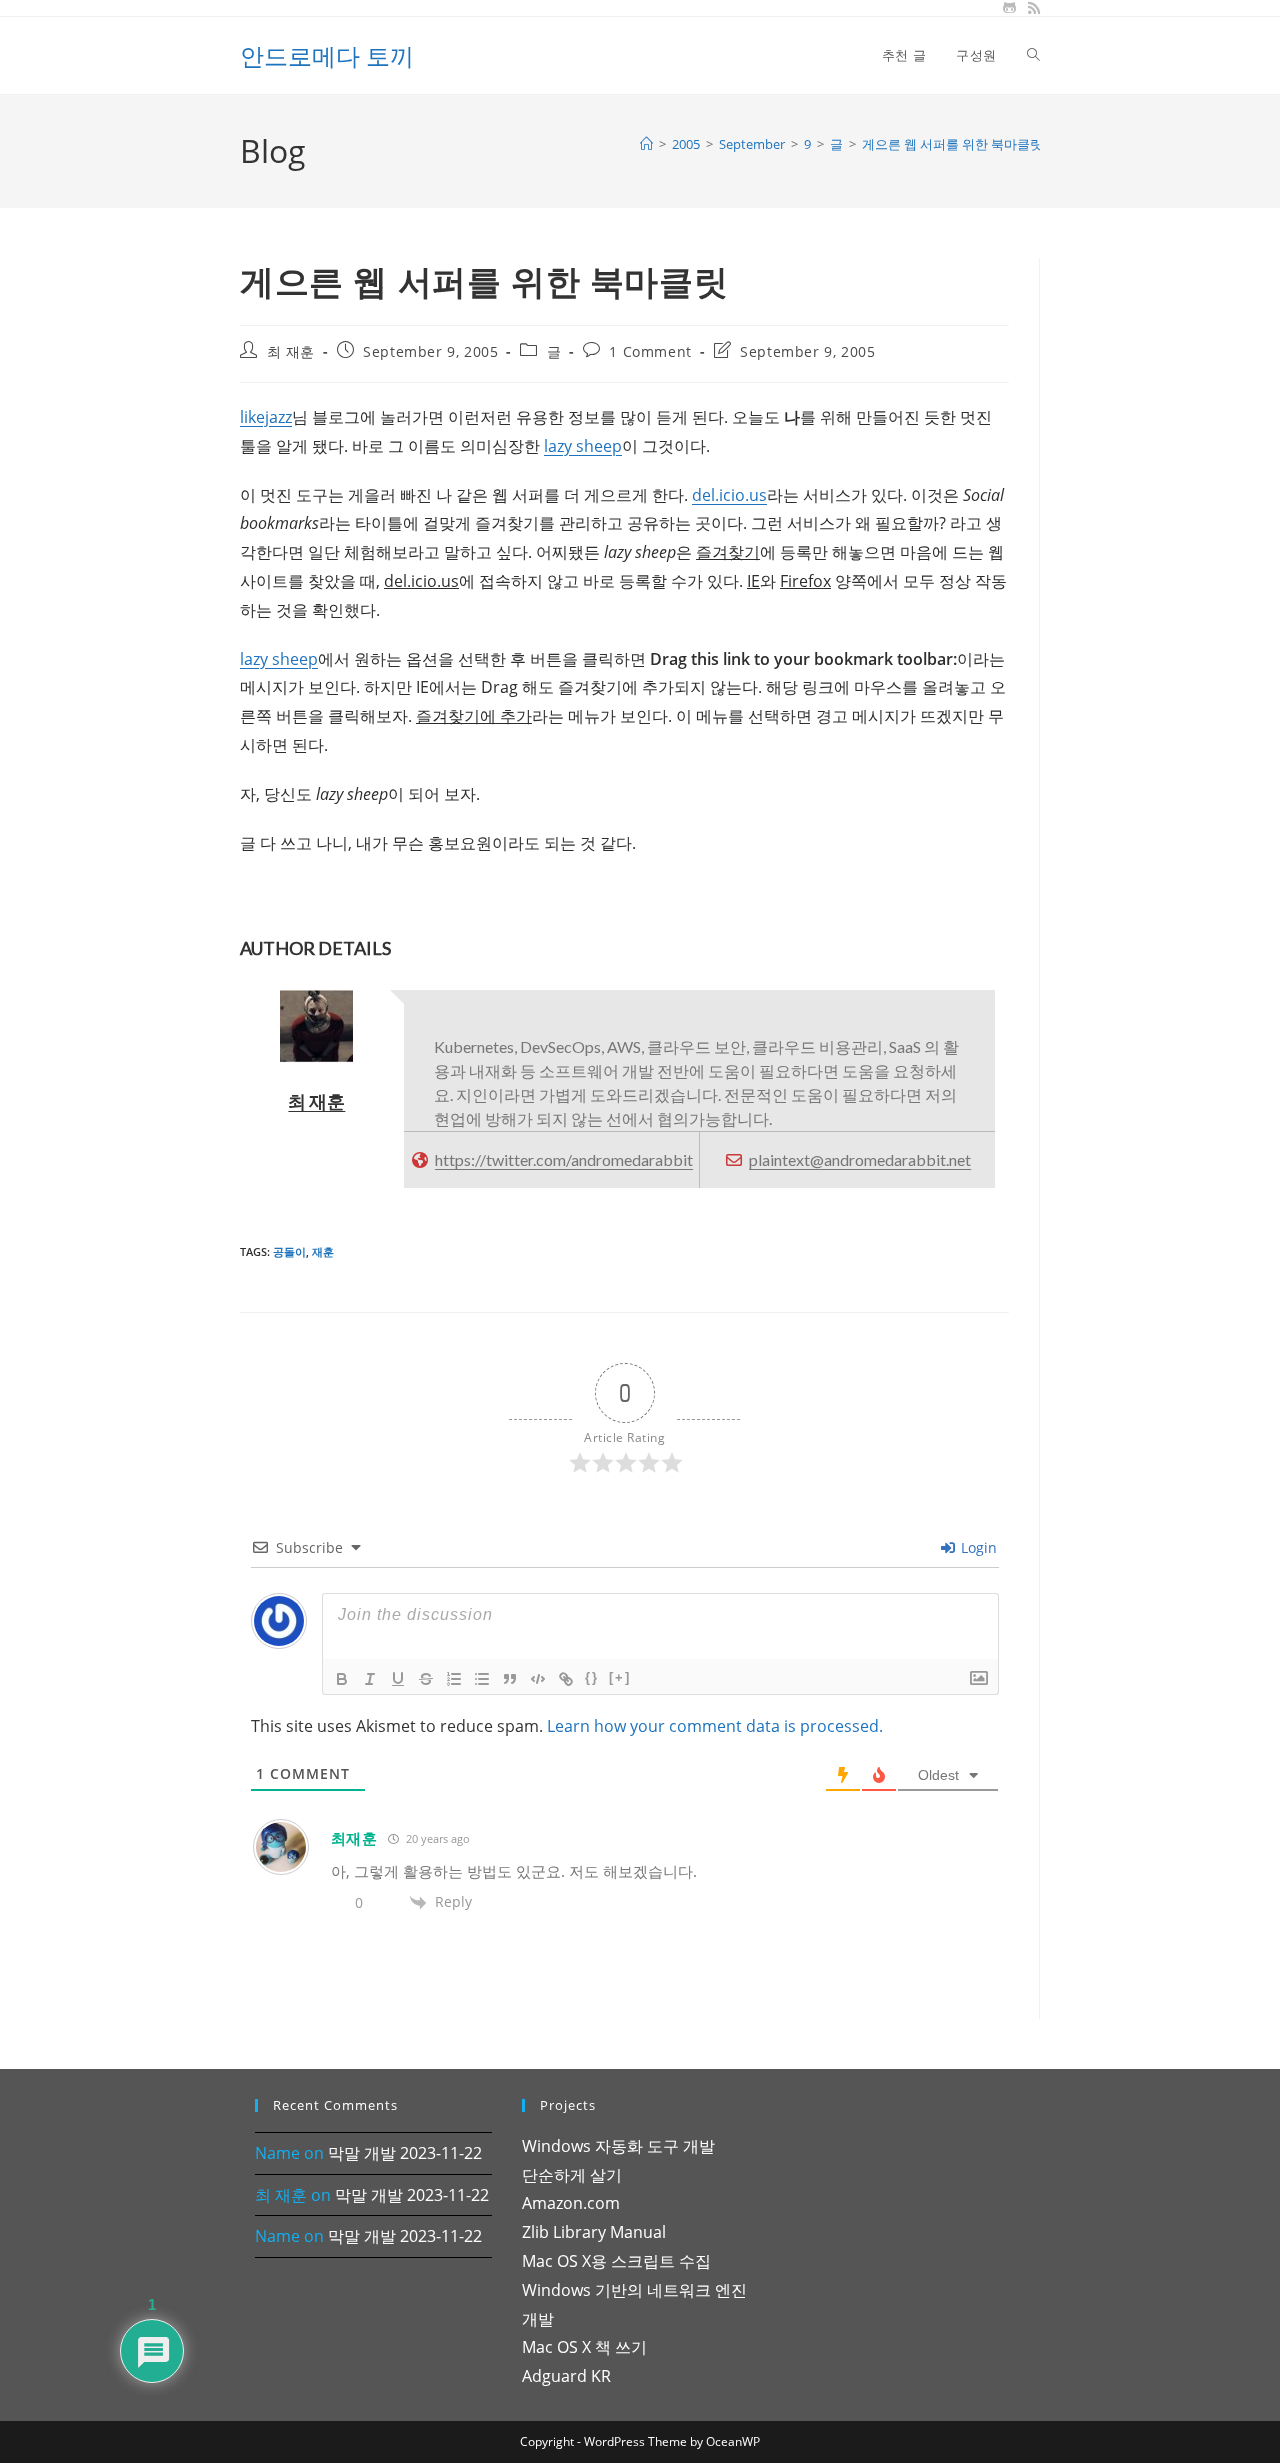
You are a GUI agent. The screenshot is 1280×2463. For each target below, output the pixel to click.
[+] (620, 1677)
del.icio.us (729, 495)
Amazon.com (571, 2203)
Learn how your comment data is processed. (715, 1726)
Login (977, 1547)
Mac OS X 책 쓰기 (584, 2347)
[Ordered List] (454, 1679)
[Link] (566, 1679)
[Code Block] (538, 1679)
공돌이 (289, 1251)
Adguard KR (566, 2376)
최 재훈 (291, 351)
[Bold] (342, 1679)
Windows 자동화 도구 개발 (618, 2146)
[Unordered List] (482, 1679)
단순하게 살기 (572, 2175)
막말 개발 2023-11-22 (405, 2153)
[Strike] (426, 1679)
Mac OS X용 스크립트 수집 (616, 2261)
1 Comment (650, 351)
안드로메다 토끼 (327, 55)
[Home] (646, 144)
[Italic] (370, 1679)
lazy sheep (583, 446)
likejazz (266, 417)
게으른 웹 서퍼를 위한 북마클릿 (952, 144)
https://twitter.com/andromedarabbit (564, 1159)
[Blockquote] (510, 1679)
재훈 (323, 1251)
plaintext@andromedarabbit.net (860, 1159)
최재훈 (354, 1838)
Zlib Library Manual (594, 2232)
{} (592, 1677)
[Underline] (398, 1679)
